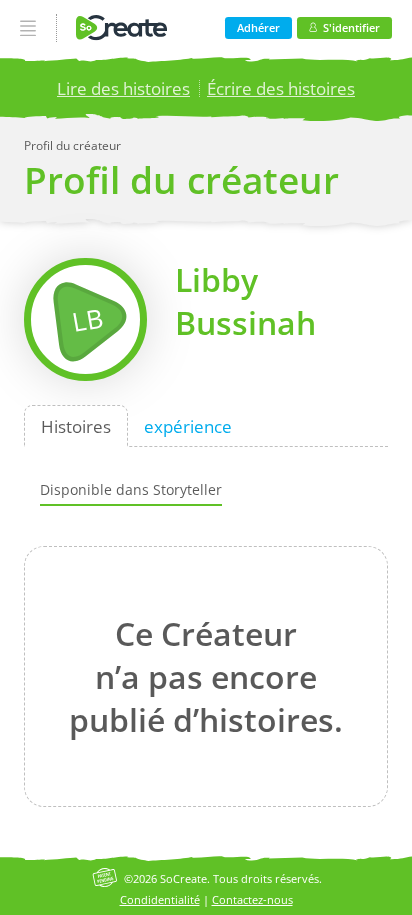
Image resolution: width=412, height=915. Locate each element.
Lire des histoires (123, 88)
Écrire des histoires (281, 88)
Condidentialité (160, 899)
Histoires (76, 425)
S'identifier (351, 27)
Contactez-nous (252, 899)
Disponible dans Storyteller (131, 489)
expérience (188, 425)
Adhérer (258, 27)
